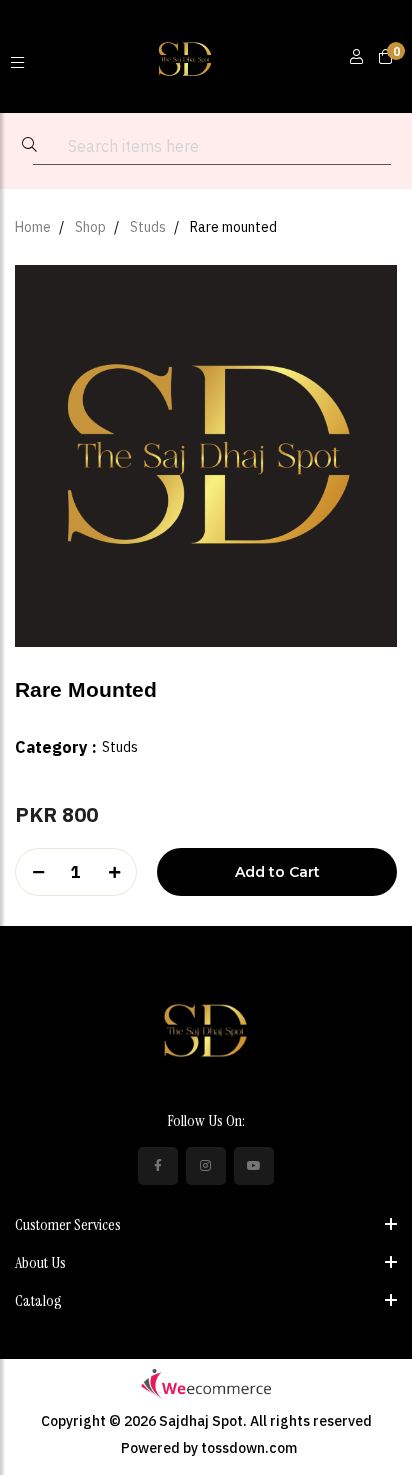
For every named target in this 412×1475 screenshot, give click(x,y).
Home (33, 227)
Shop (90, 227)
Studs (148, 227)
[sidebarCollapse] (17, 57)
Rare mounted (233, 227)
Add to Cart (277, 872)
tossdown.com (249, 1448)
